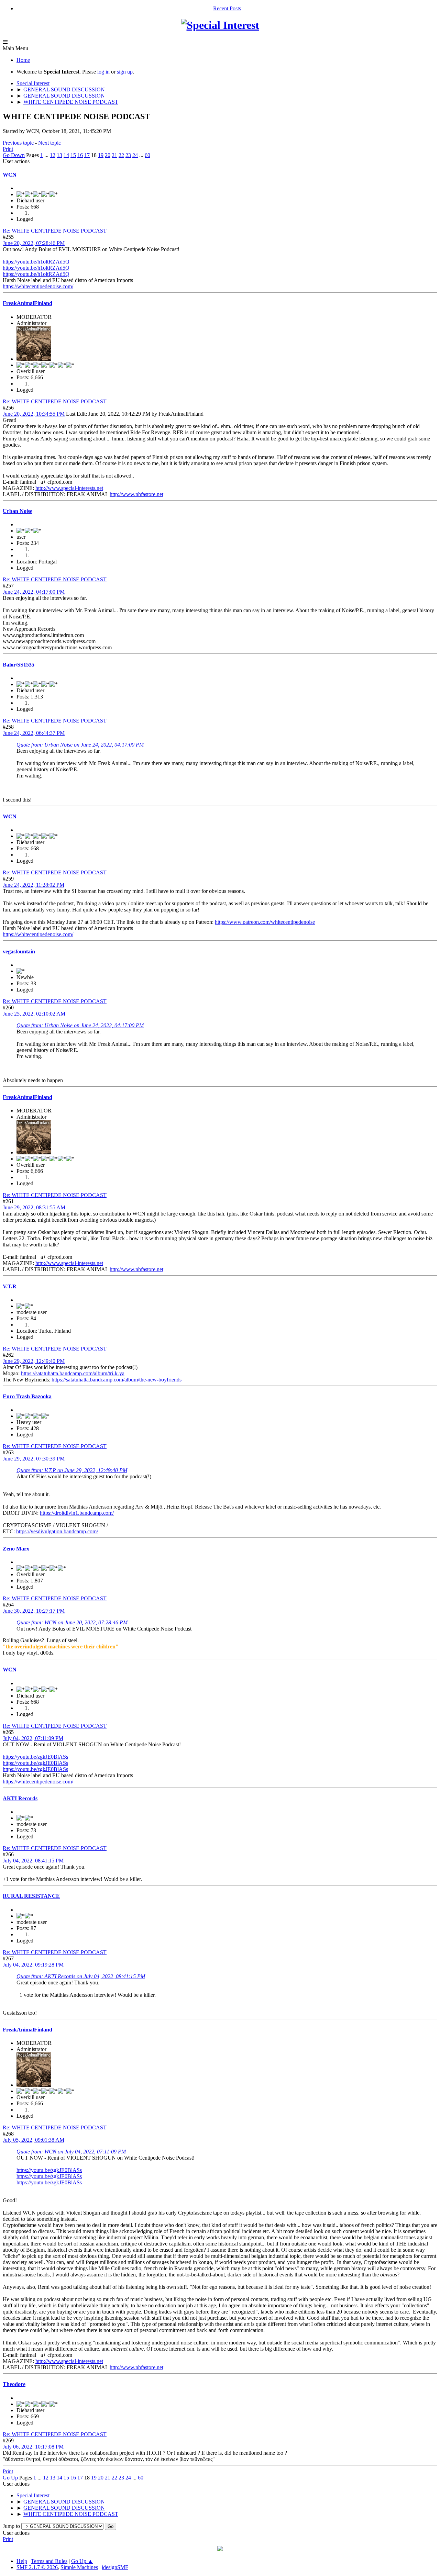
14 (66, 155)
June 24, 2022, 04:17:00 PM (34, 592)
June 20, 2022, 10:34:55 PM (34, 414)
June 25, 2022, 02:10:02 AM (34, 1014)
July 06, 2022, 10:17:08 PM (33, 2447)
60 (147, 155)
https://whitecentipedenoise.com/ (38, 286)
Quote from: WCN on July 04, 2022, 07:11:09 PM (71, 2152)
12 (53, 155)
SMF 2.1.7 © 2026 (37, 2567)
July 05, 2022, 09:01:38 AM (34, 2140)
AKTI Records (20, 1798)
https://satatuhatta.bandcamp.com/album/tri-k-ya (73, 1373)
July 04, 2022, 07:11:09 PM (33, 1738)
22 (121, 155)
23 (128, 155)
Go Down (14, 155)
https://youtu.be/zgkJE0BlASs (35, 1757)
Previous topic (18, 143)
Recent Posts (227, 8)
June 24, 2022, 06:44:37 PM (34, 733)
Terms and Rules (49, 2561)
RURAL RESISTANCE (31, 1896)
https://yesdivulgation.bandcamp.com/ (57, 1531)
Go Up (10, 2478)
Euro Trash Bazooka (27, 1396)
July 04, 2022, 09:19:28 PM (33, 1965)
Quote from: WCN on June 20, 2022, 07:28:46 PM (72, 1622)
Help (22, 2561)
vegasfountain (19, 951)
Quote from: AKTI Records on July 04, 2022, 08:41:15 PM (81, 1976)
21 (114, 155)
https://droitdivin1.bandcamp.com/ (77, 1513)
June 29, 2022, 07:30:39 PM (34, 1459)
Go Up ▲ (82, 2561)
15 (73, 155)
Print (8, 149)
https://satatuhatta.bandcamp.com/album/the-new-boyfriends (117, 1380)
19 (101, 155)
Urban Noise (18, 511)
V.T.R (10, 1286)
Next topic (49, 143)
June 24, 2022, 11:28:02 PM (34, 885)
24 (135, 155)
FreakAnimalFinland (27, 303)
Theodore (14, 2384)
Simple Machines (79, 2567)
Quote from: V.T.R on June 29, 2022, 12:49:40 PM (72, 1470)
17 (87, 155)
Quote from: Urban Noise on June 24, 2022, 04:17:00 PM (80, 745)
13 (59, 155)
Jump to (11, 2526)
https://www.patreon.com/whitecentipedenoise (265, 922)
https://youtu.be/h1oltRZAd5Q (36, 262)
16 (80, 155)
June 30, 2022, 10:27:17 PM (34, 1611)
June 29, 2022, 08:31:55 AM (34, 1207)
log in (103, 72)
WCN (10, 175)
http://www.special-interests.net (69, 488)
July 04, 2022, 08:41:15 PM (33, 1861)
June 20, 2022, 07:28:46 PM (34, 243)
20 (108, 155)
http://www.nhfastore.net (136, 494)
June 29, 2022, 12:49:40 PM (34, 1361)
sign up (125, 72)
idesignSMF (115, 2567)
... (47, 155)
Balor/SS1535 (19, 665)
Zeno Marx (16, 1549)
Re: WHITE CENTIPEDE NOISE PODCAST (55, 231)
